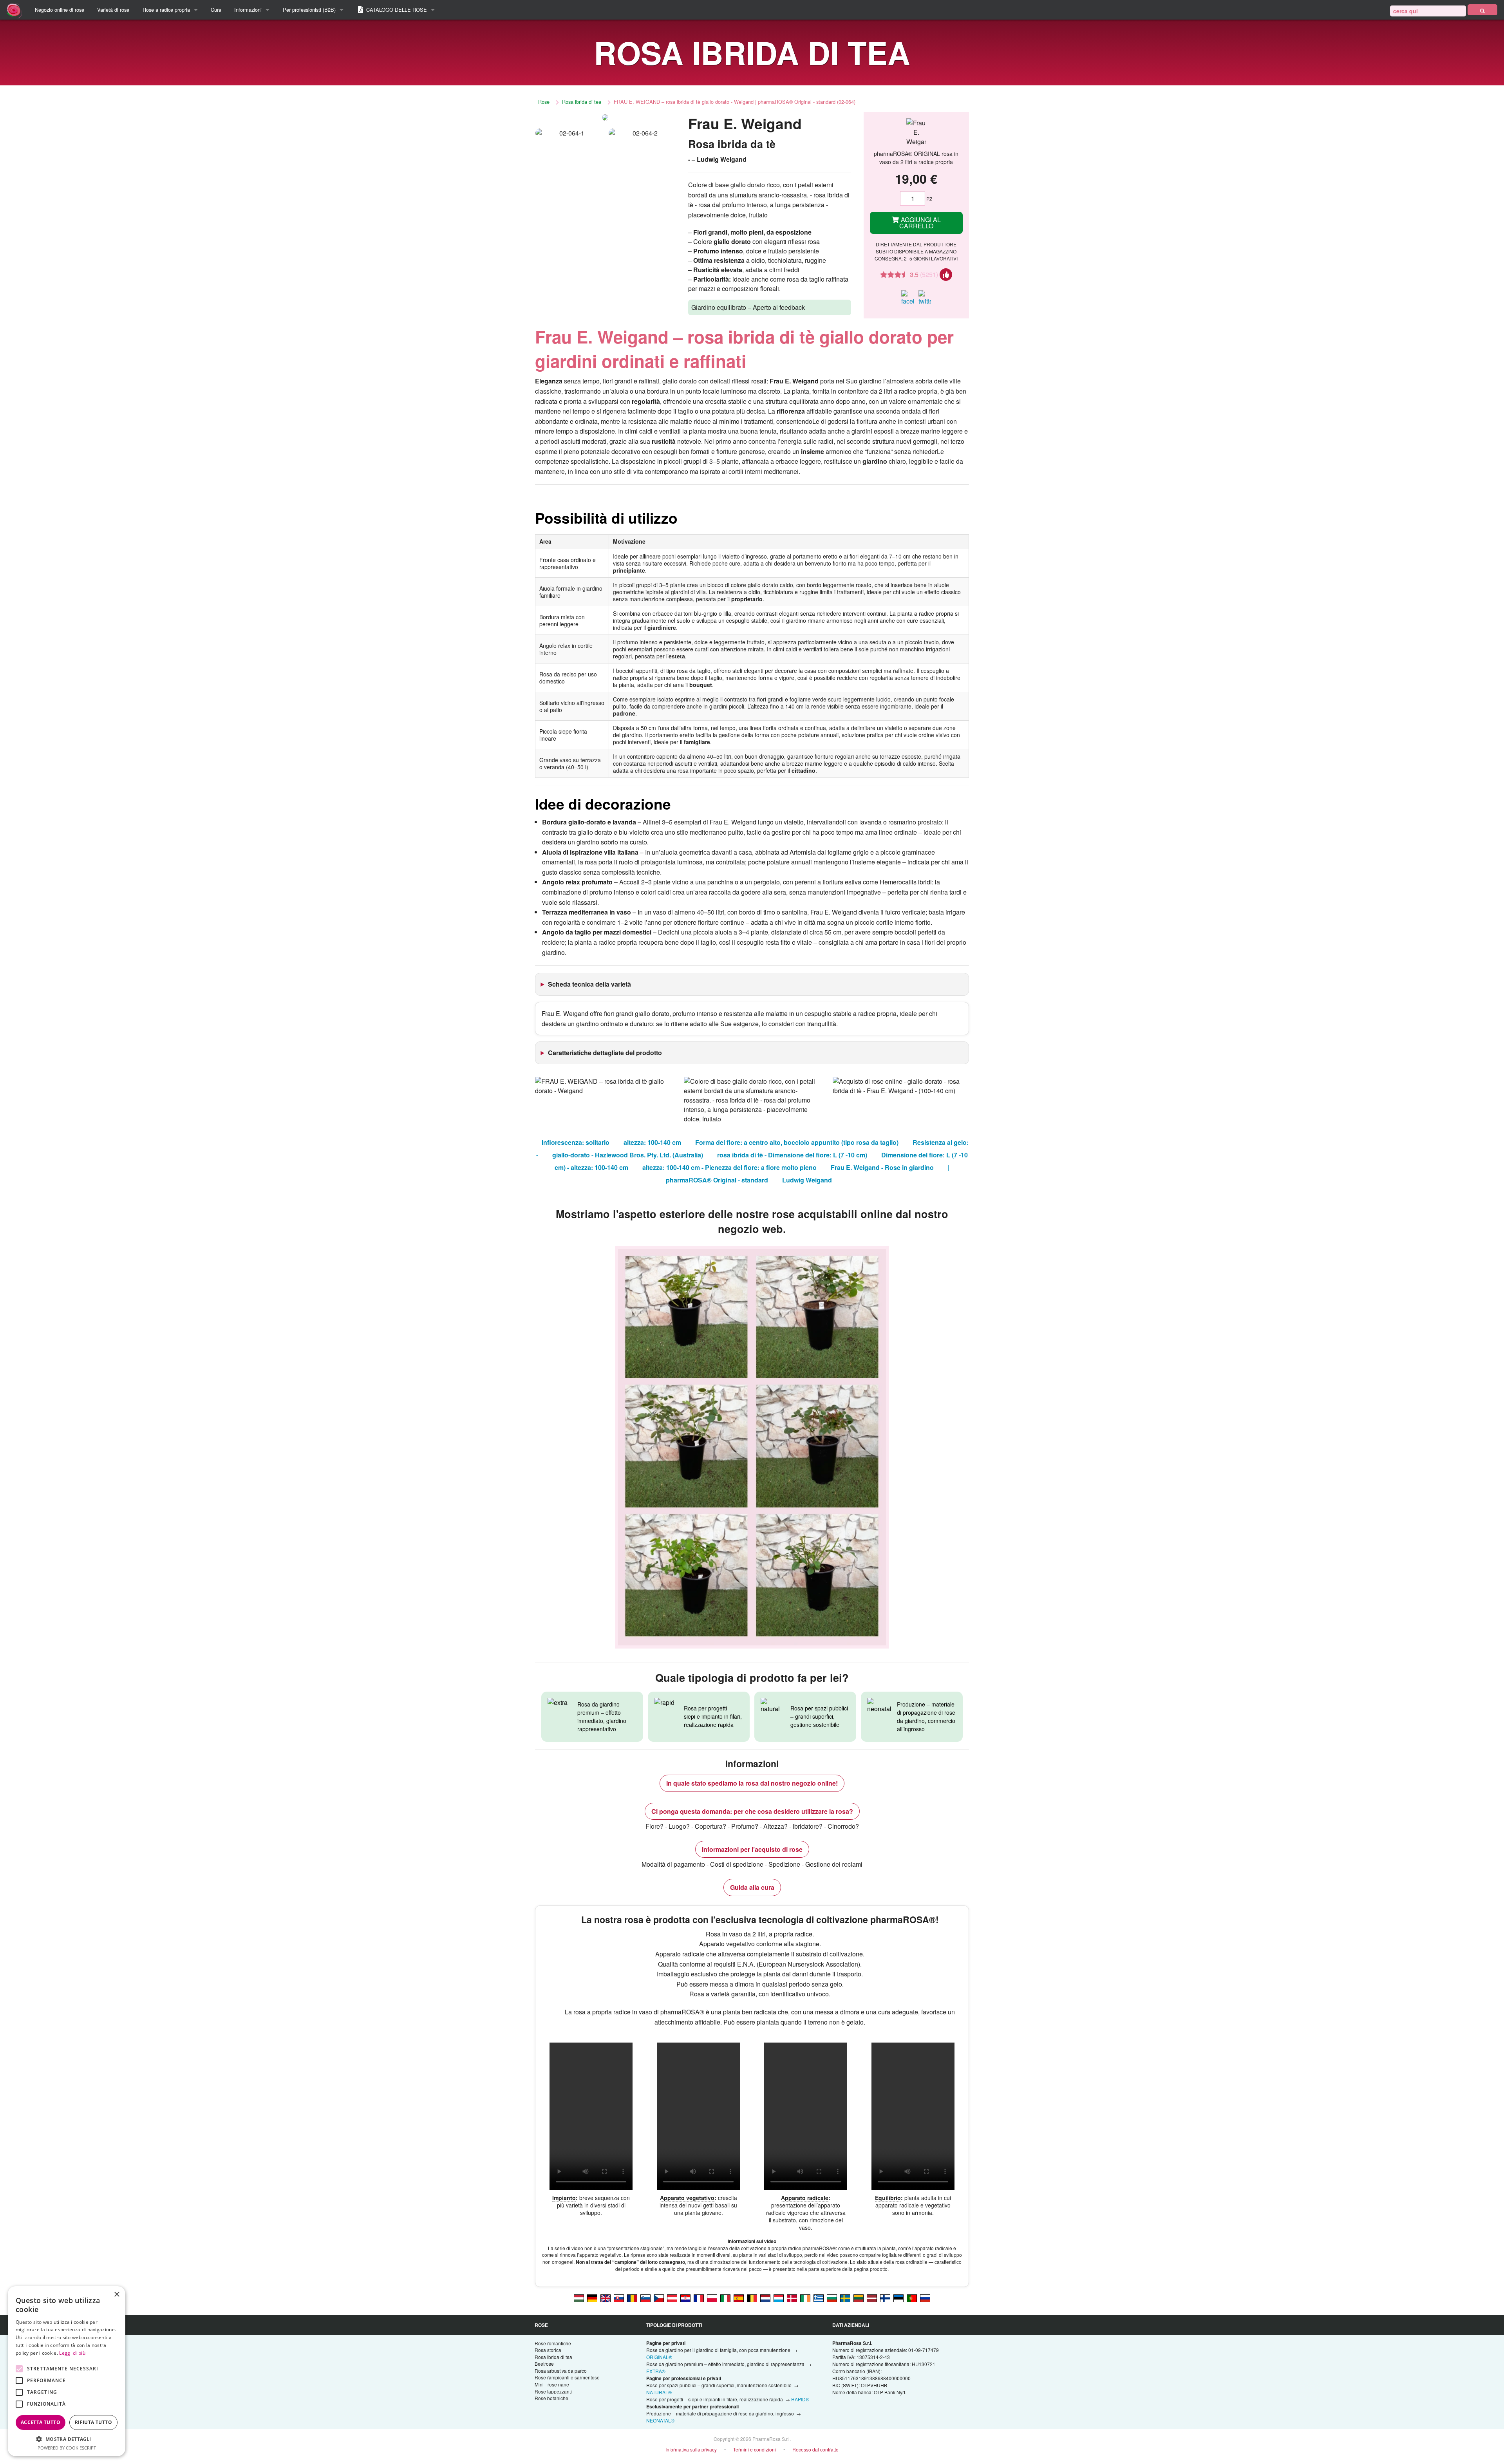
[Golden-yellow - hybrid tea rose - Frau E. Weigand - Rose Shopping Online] (606, 2298)
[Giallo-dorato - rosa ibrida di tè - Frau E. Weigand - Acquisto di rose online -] (725, 2298)
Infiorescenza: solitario (576, 1142)
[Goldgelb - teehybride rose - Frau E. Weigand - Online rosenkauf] (672, 2298)
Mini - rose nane (552, 2384)
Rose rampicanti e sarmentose (567, 2377)
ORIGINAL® (659, 2357)
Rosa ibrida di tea (582, 102)
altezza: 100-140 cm (652, 1142)
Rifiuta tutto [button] (93, 2422)
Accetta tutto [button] (41, 2422)
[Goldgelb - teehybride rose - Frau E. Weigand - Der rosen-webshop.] (592, 2298)
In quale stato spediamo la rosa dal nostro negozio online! (752, 1783)
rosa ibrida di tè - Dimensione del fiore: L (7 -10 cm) (792, 1155)
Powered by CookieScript (67, 2448)
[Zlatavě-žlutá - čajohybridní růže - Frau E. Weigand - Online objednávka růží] (659, 2298)
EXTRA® (656, 2371)
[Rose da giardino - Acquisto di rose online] (1482, 10)
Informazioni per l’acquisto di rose (752, 1849)
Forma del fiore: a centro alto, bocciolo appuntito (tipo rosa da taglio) (797, 1142)
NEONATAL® (660, 2420)
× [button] (117, 2295)
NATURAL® (659, 2392)
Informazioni (248, 10)
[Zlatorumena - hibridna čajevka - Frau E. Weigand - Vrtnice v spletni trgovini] (645, 2298)
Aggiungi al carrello (920, 223)
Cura (216, 10)
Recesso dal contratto (815, 2449)
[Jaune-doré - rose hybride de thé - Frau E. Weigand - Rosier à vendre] (699, 2298)
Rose (544, 102)
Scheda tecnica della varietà (589, 984)
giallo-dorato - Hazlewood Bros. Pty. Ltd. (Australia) (628, 1155)
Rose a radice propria (166, 10)
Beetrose (544, 2364)
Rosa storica (548, 2350)
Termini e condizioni (755, 2449)
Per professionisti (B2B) (309, 10)
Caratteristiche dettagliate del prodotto (605, 1053)
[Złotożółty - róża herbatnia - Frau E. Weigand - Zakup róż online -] (712, 2298)
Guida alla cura (752, 1887)
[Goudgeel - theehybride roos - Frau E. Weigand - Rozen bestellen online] (765, 2298)
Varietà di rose (113, 10)
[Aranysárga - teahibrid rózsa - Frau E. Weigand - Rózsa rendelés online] (579, 2298)
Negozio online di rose (60, 10)
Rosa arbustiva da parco (561, 2371)
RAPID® (800, 2399)
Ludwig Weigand (807, 1180)
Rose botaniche (551, 2398)
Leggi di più (72, 2353)
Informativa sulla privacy (691, 2449)
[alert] (67, 2371)
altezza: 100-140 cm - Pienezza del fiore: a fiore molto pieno (729, 1167)
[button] (67, 2439)
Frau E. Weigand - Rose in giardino (882, 1167)
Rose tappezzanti (553, 2391)
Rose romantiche (553, 2343)
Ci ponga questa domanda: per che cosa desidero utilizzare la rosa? (752, 1811)
